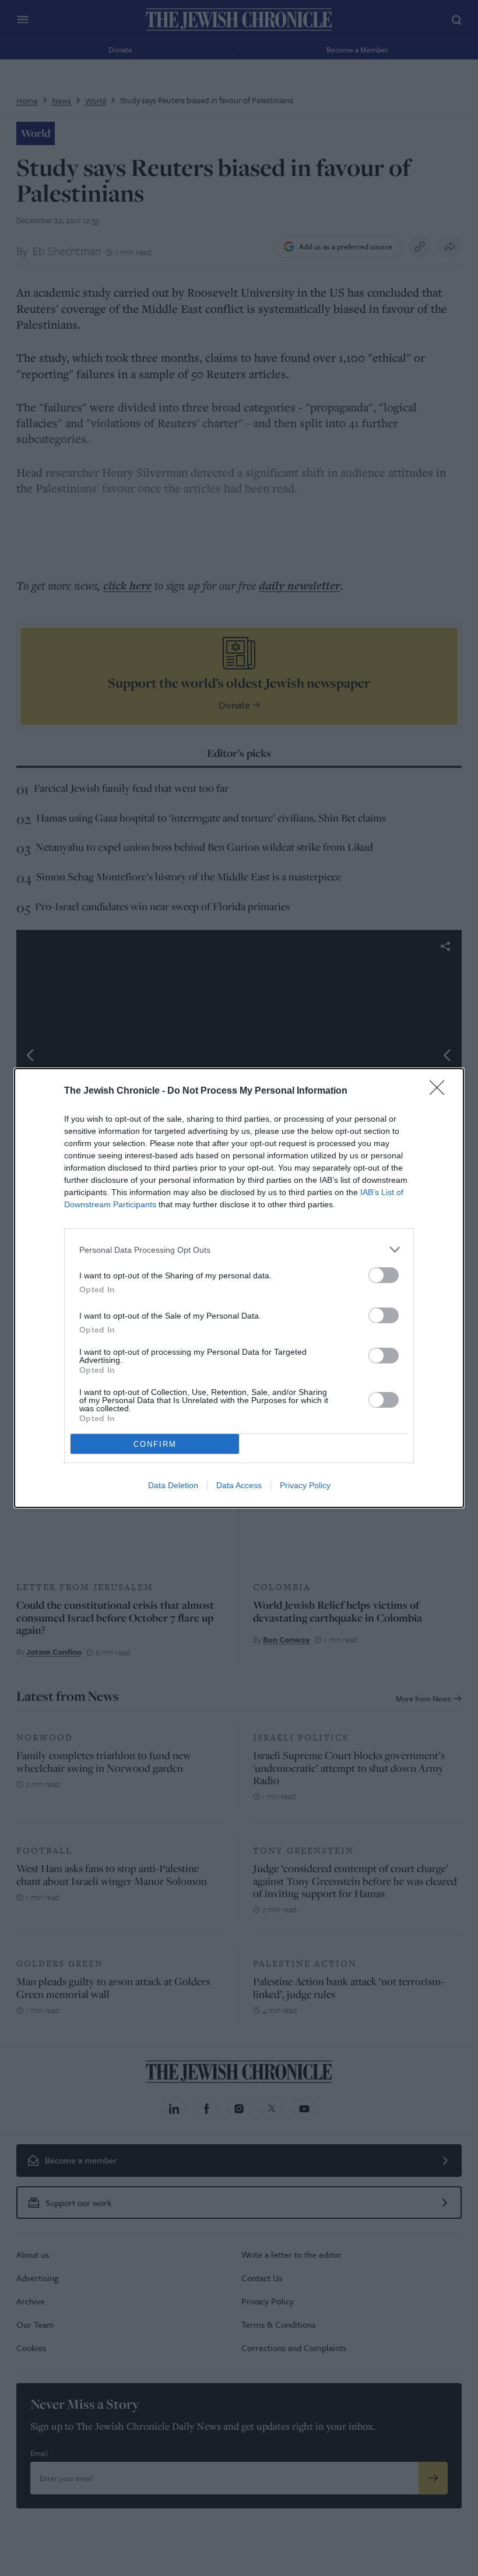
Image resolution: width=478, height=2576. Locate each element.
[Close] (441, 1091)
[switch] (384, 1275)
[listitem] (239, 1250)
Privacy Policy (305, 1485)
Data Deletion (173, 1485)
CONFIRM (155, 1444)
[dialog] (239, 1288)
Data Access (239, 1485)
